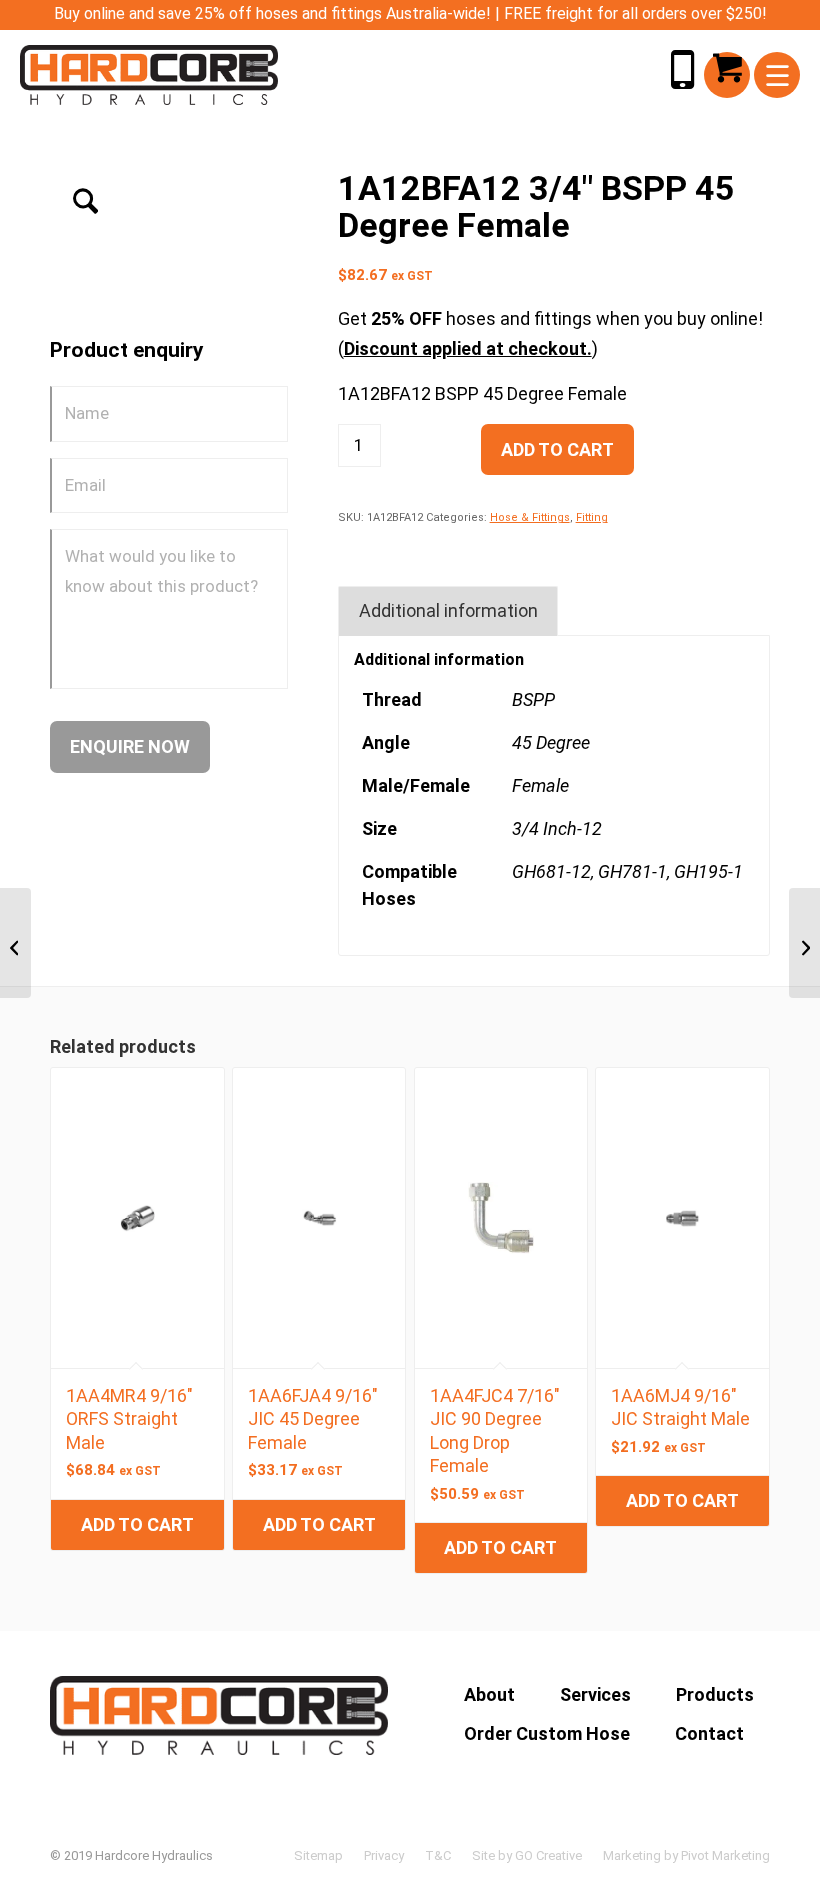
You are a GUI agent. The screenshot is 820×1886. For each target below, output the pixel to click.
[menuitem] (777, 75)
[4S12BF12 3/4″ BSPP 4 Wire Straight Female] (15, 943)
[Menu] (777, 75)
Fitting (592, 517)
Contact (709, 1733)
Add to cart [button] (137, 1524)
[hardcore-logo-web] (149, 75)
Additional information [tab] (448, 610)
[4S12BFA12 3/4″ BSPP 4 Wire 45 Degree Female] (804, 943)
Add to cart (557, 449)
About (489, 1694)
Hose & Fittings (530, 517)
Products (715, 1694)
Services (595, 1694)
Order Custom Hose (547, 1733)
